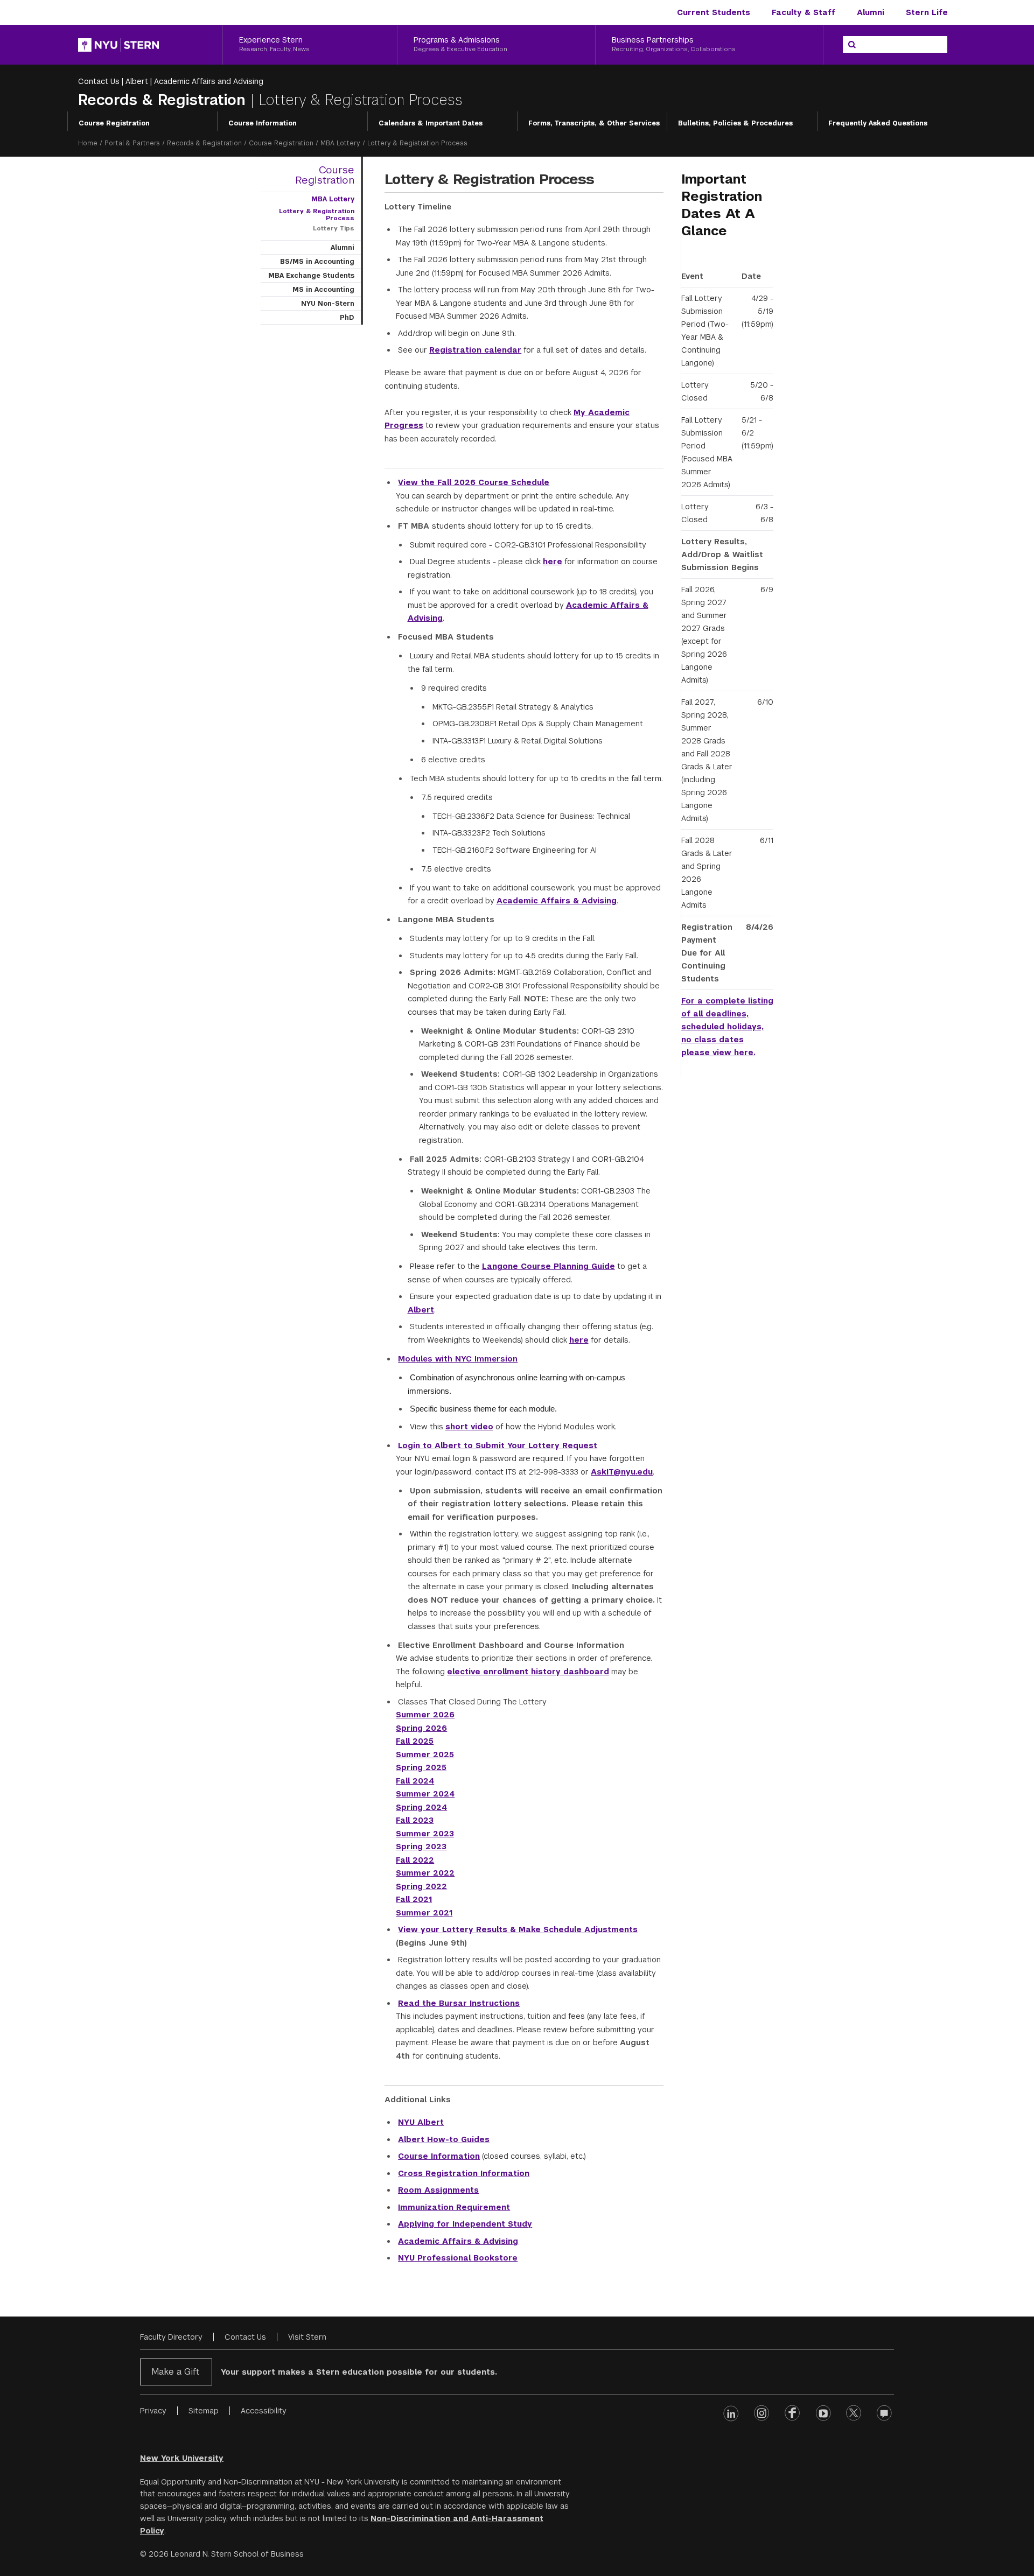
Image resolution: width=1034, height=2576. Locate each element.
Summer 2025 (425, 1754)
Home (88, 143)
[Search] (852, 45)
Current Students (714, 12)
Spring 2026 (421, 1728)
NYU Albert (421, 2122)
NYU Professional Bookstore (458, 2258)
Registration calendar (475, 350)
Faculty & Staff (804, 12)
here (553, 561)
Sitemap (204, 2411)
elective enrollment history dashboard (528, 1672)
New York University (182, 2458)
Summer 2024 (425, 1794)
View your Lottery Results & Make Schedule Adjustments (518, 1929)
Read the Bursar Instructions (459, 2003)
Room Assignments (438, 2190)
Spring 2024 (421, 1807)
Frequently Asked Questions (878, 123)
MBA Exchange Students (311, 276)
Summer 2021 (424, 1913)
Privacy (153, 2411)
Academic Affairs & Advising (557, 901)
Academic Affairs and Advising (209, 81)
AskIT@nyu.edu (622, 1472)
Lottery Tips (334, 228)
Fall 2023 (415, 1820)
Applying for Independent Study (465, 2224)
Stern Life (927, 12)
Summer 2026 (425, 1715)
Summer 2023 (425, 1834)
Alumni (871, 12)
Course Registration (114, 123)
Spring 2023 (421, 1847)
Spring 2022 (421, 1886)
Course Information (263, 123)
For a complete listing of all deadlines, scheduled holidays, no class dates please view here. (727, 1027)
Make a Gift (175, 2372)
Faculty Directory (171, 2337)
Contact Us (99, 81)
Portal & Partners (132, 143)
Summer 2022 (425, 1873)
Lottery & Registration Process (317, 215)
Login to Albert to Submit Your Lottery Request (498, 1445)
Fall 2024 (415, 1781)
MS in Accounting (323, 290)
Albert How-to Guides (444, 2139)
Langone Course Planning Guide (549, 1266)
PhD (347, 318)
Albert (137, 81)
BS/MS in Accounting (317, 262)
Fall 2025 (415, 1741)
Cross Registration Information (464, 2173)
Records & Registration (164, 100)
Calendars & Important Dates (431, 123)
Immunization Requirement (454, 2207)
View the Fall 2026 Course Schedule (474, 482)
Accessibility (264, 2411)
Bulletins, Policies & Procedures (735, 123)
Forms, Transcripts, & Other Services (594, 123)
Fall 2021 (414, 1899)
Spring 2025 (421, 1767)
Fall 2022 (415, 1860)
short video (469, 1427)
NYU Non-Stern (328, 304)
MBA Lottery (340, 143)
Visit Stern (307, 2337)
